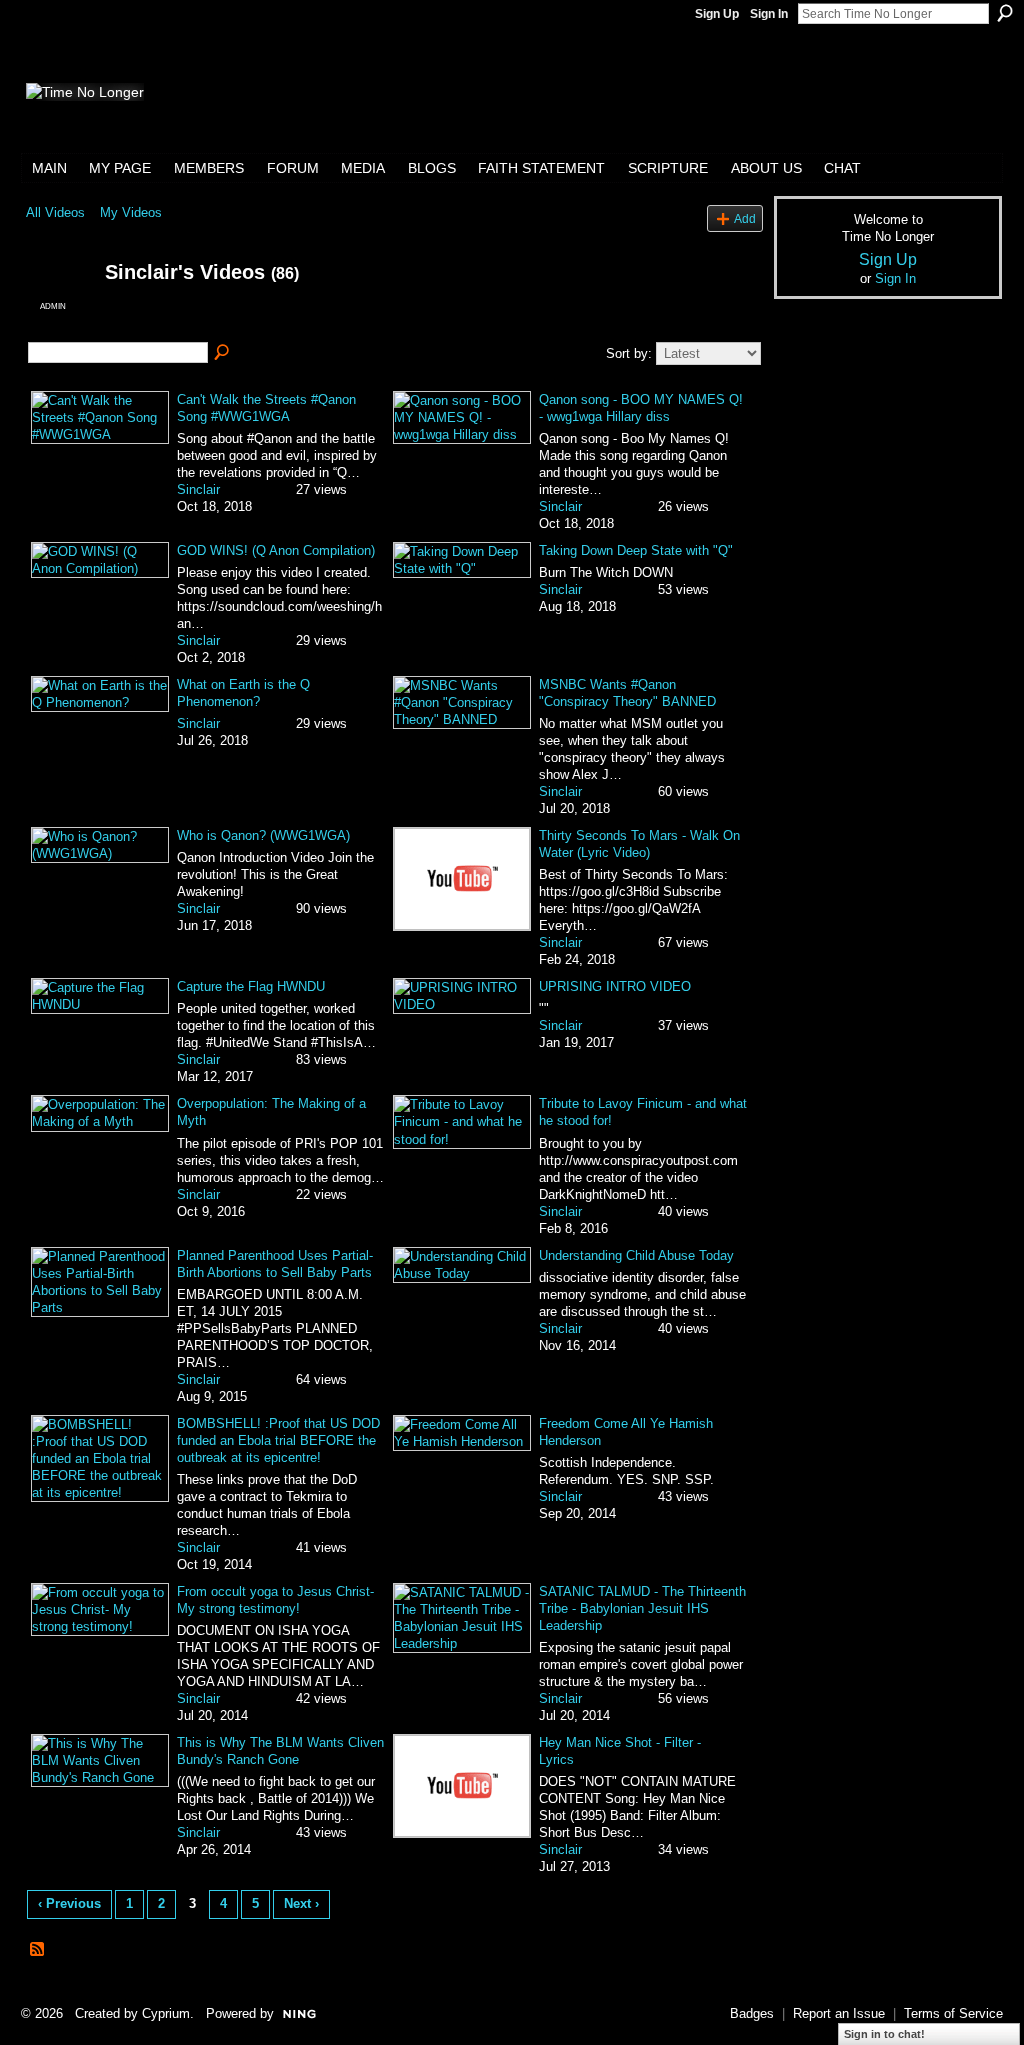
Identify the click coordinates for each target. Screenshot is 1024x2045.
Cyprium (166, 2013)
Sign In (769, 14)
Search (1005, 13)
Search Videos (223, 353)
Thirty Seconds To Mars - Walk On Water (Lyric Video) (639, 844)
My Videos (131, 212)
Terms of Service (953, 2013)
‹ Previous (69, 1903)
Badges (752, 2013)
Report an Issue (839, 2013)
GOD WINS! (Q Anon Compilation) (276, 550)
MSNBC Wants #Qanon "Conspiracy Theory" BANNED (627, 693)
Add (745, 218)
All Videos (55, 212)
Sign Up (717, 14)
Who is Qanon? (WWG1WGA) (263, 835)
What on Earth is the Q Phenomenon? (243, 693)
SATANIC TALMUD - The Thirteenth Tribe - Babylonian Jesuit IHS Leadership (642, 1608)
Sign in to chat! (884, 2034)
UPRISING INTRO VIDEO (615, 986)
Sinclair (198, 489)
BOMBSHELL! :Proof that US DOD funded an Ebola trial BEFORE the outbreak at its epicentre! (278, 1440)
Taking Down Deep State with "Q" (636, 550)
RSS (38, 1950)
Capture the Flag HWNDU (251, 986)
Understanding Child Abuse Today (636, 1255)
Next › (301, 1903)
